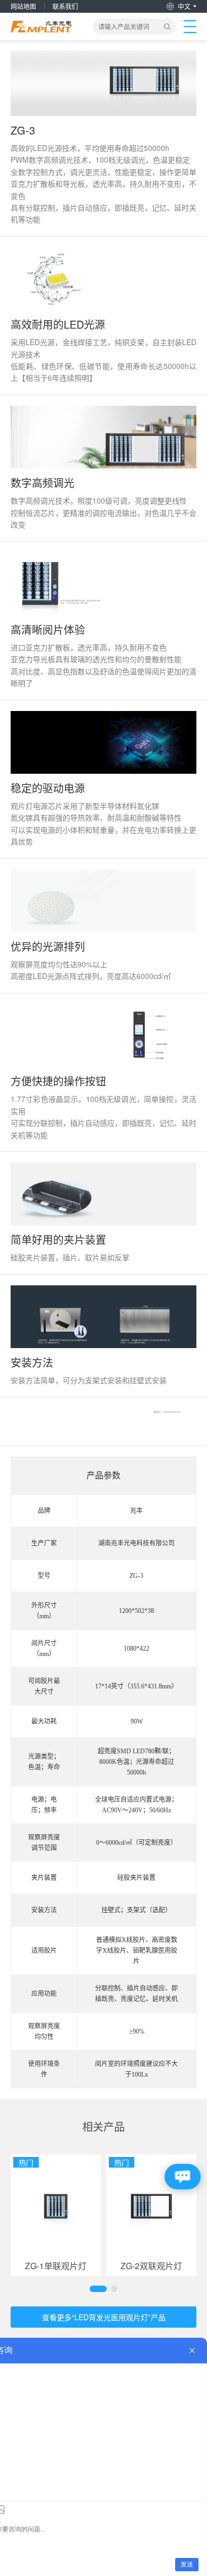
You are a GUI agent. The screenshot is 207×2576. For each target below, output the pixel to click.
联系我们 (65, 6)
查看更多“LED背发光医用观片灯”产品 (104, 2317)
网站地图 (23, 6)
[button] (98, 2289)
